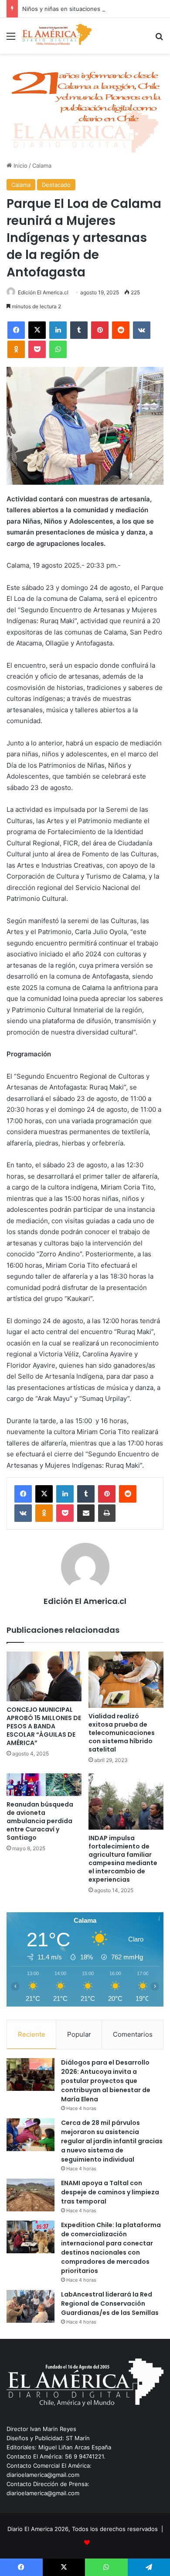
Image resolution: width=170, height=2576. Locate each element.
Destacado (56, 185)
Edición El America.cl (43, 292)
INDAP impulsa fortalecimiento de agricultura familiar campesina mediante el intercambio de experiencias (123, 1859)
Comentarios (133, 2034)
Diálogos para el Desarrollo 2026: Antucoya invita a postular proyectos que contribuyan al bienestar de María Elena (106, 2081)
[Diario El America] (57, 36)
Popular (79, 2034)
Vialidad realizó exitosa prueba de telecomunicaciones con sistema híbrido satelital (122, 1733)
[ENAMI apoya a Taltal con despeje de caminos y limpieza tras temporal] (31, 2195)
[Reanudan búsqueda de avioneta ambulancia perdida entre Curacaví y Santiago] (44, 1785)
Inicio (20, 166)
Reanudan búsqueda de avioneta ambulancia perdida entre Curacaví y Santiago (40, 1821)
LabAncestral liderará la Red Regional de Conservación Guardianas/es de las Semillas (110, 2304)
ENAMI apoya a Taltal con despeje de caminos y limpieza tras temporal (110, 2192)
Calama (42, 166)
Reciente (32, 2034)
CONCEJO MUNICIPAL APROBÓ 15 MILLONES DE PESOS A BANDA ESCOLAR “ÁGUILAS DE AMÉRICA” (44, 1726)
